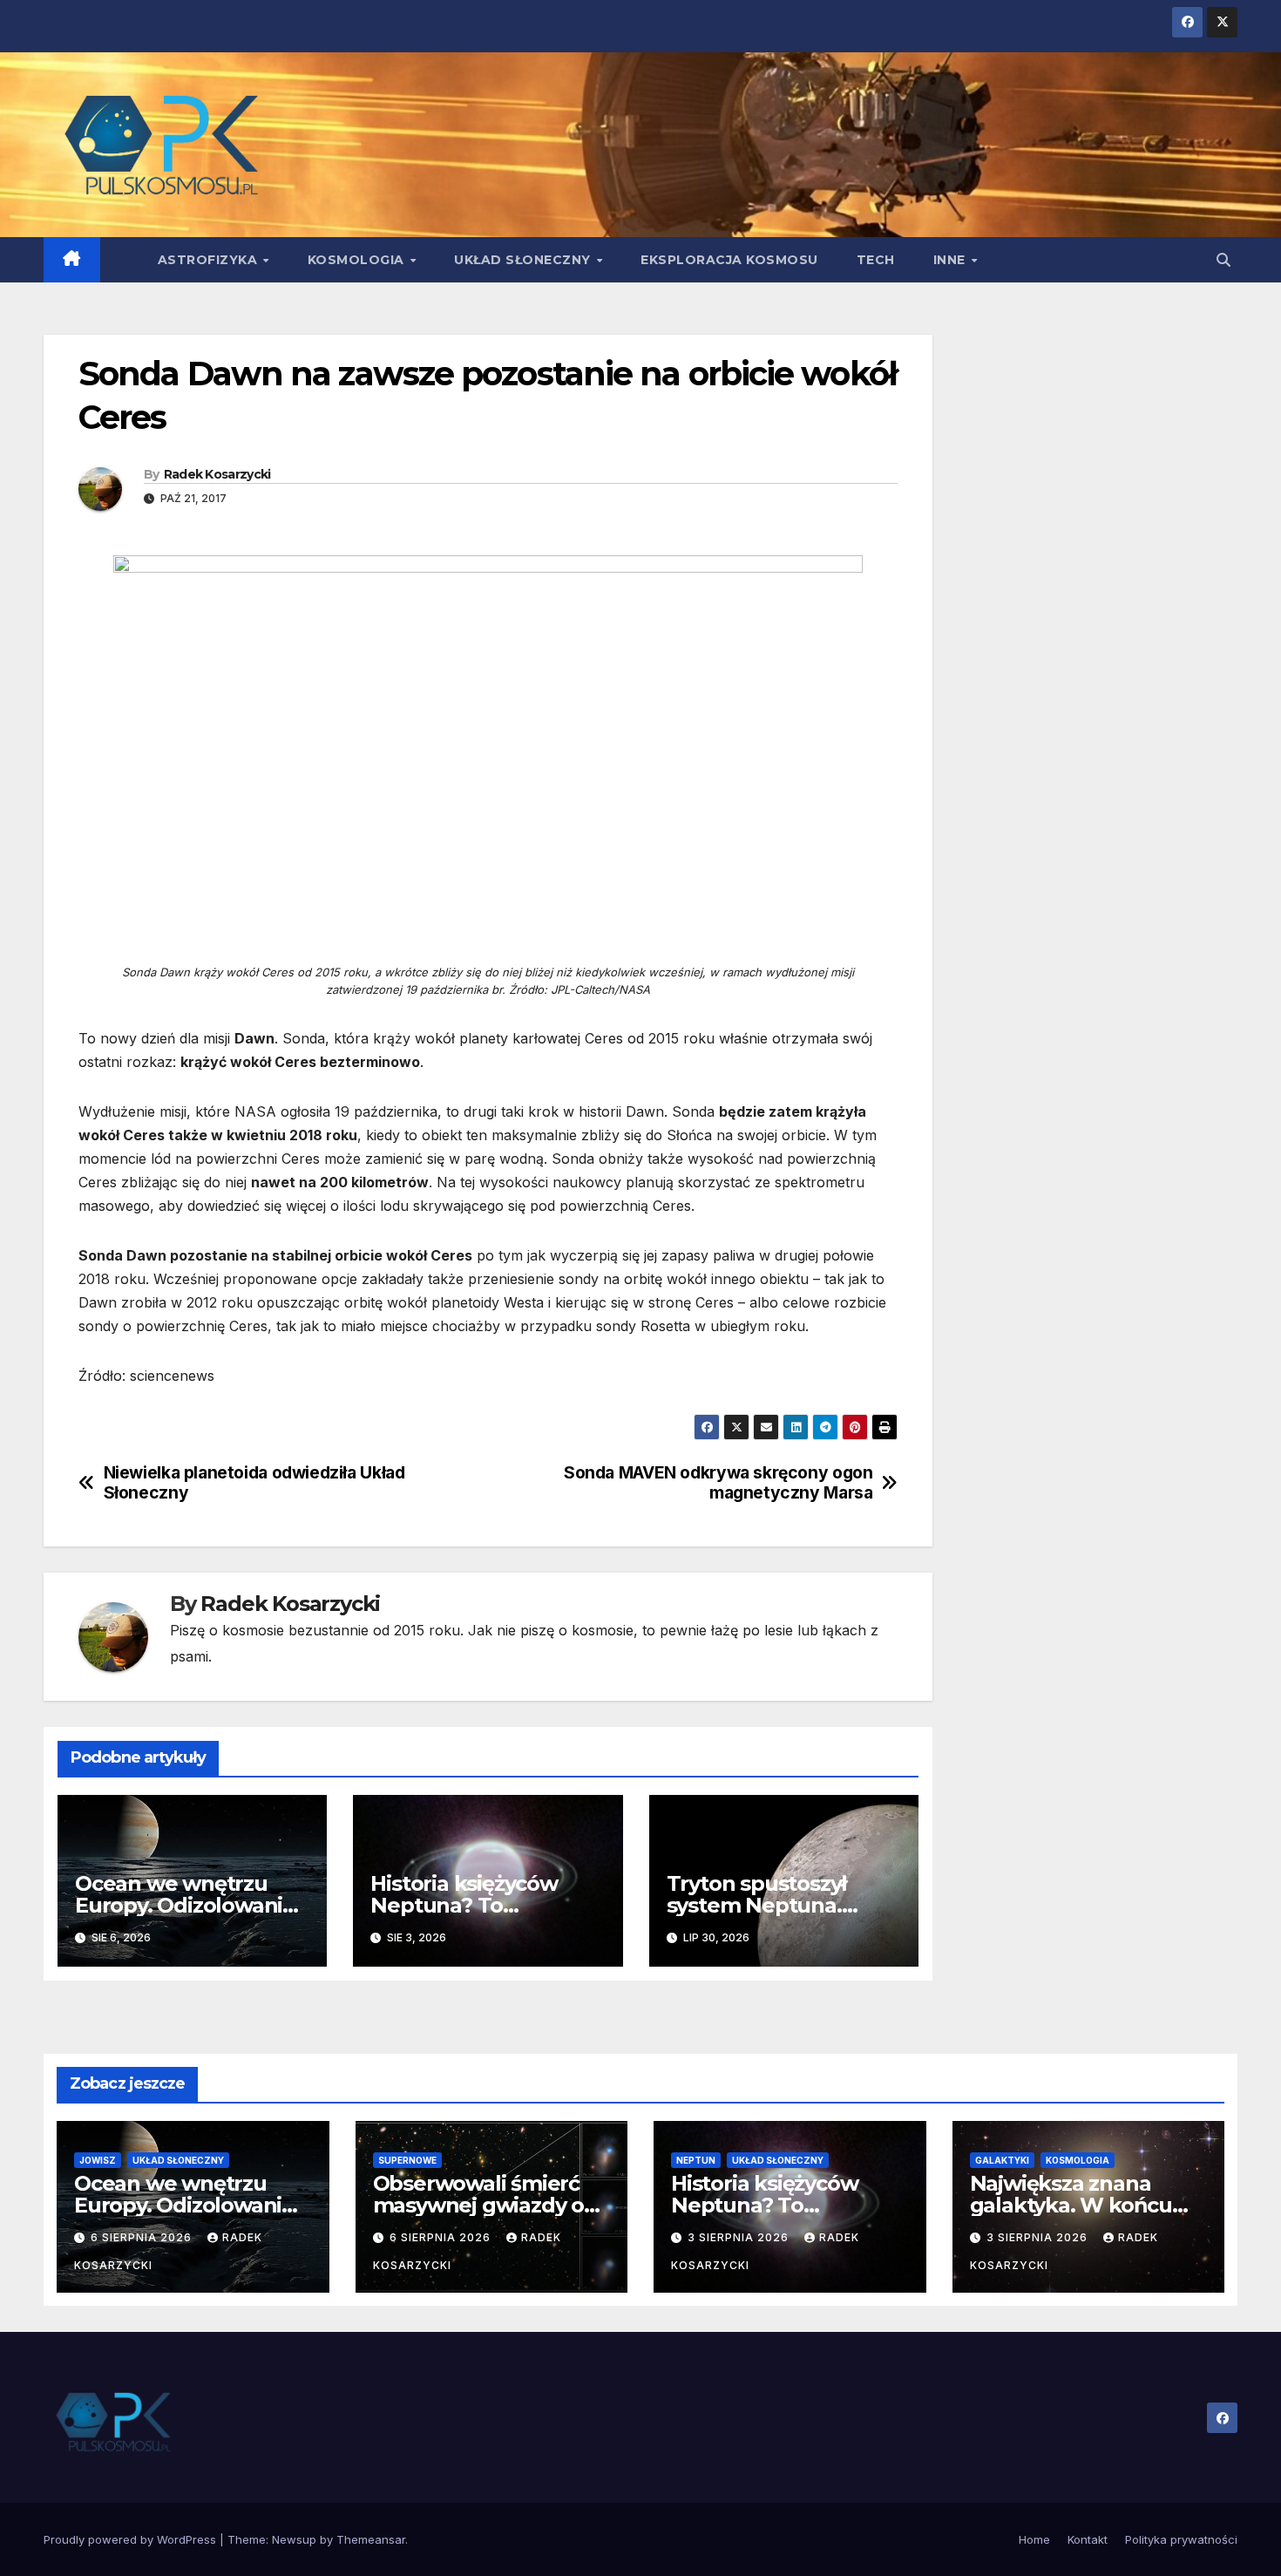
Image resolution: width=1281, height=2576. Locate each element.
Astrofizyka (210, 260)
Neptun (696, 2160)
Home (1034, 2539)
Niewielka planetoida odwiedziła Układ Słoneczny (254, 1483)
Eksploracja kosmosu (729, 260)
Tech (876, 260)
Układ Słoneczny (524, 260)
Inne (952, 260)
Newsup (294, 2539)
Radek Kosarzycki (217, 474)
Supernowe (407, 2160)
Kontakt (1088, 2539)
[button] (1223, 260)
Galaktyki (1002, 2160)
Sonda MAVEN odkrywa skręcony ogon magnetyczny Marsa (718, 1483)
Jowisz (98, 2160)
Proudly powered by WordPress (132, 2539)
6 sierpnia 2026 (143, 2237)
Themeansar (371, 2539)
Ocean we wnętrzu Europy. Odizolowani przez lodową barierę (182, 1905)
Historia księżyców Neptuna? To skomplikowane (464, 1905)
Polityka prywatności (1181, 2539)
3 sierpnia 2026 (740, 2237)
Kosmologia (358, 260)
